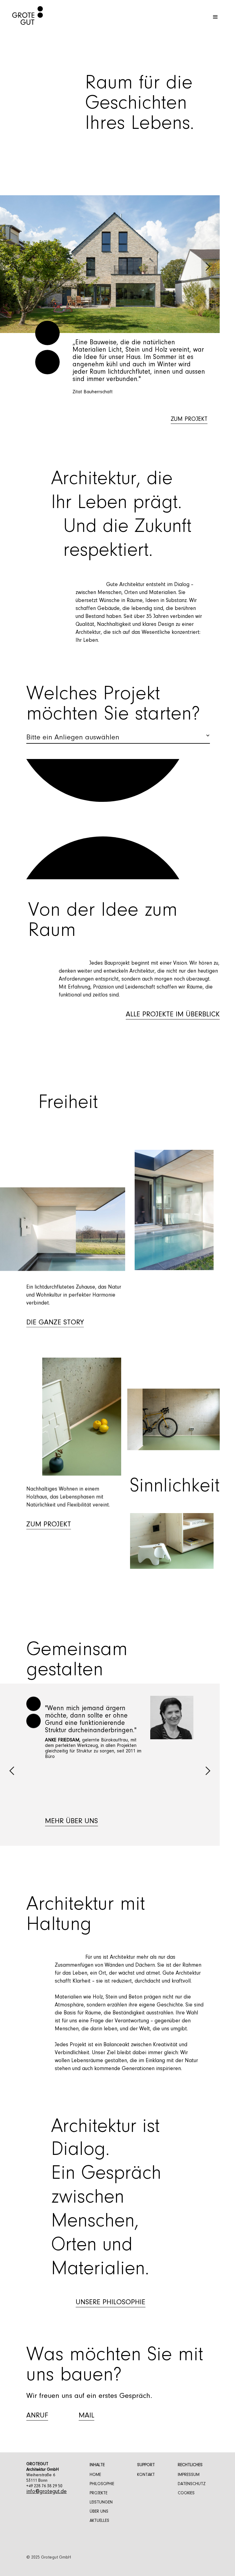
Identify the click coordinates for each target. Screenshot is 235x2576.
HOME (95, 2475)
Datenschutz (192, 2484)
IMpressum (189, 2475)
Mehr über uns (71, 1821)
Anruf (37, 2416)
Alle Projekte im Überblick (173, 1015)
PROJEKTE (99, 2493)
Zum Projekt (49, 1524)
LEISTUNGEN (101, 2503)
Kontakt (146, 2475)
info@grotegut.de (47, 2492)
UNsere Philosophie (110, 2302)
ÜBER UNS (99, 2512)
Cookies (186, 2493)
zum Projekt (189, 419)
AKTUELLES (99, 2521)
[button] (215, 17)
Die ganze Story (55, 1322)
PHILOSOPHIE (102, 2484)
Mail (86, 2416)
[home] (21, 17)
